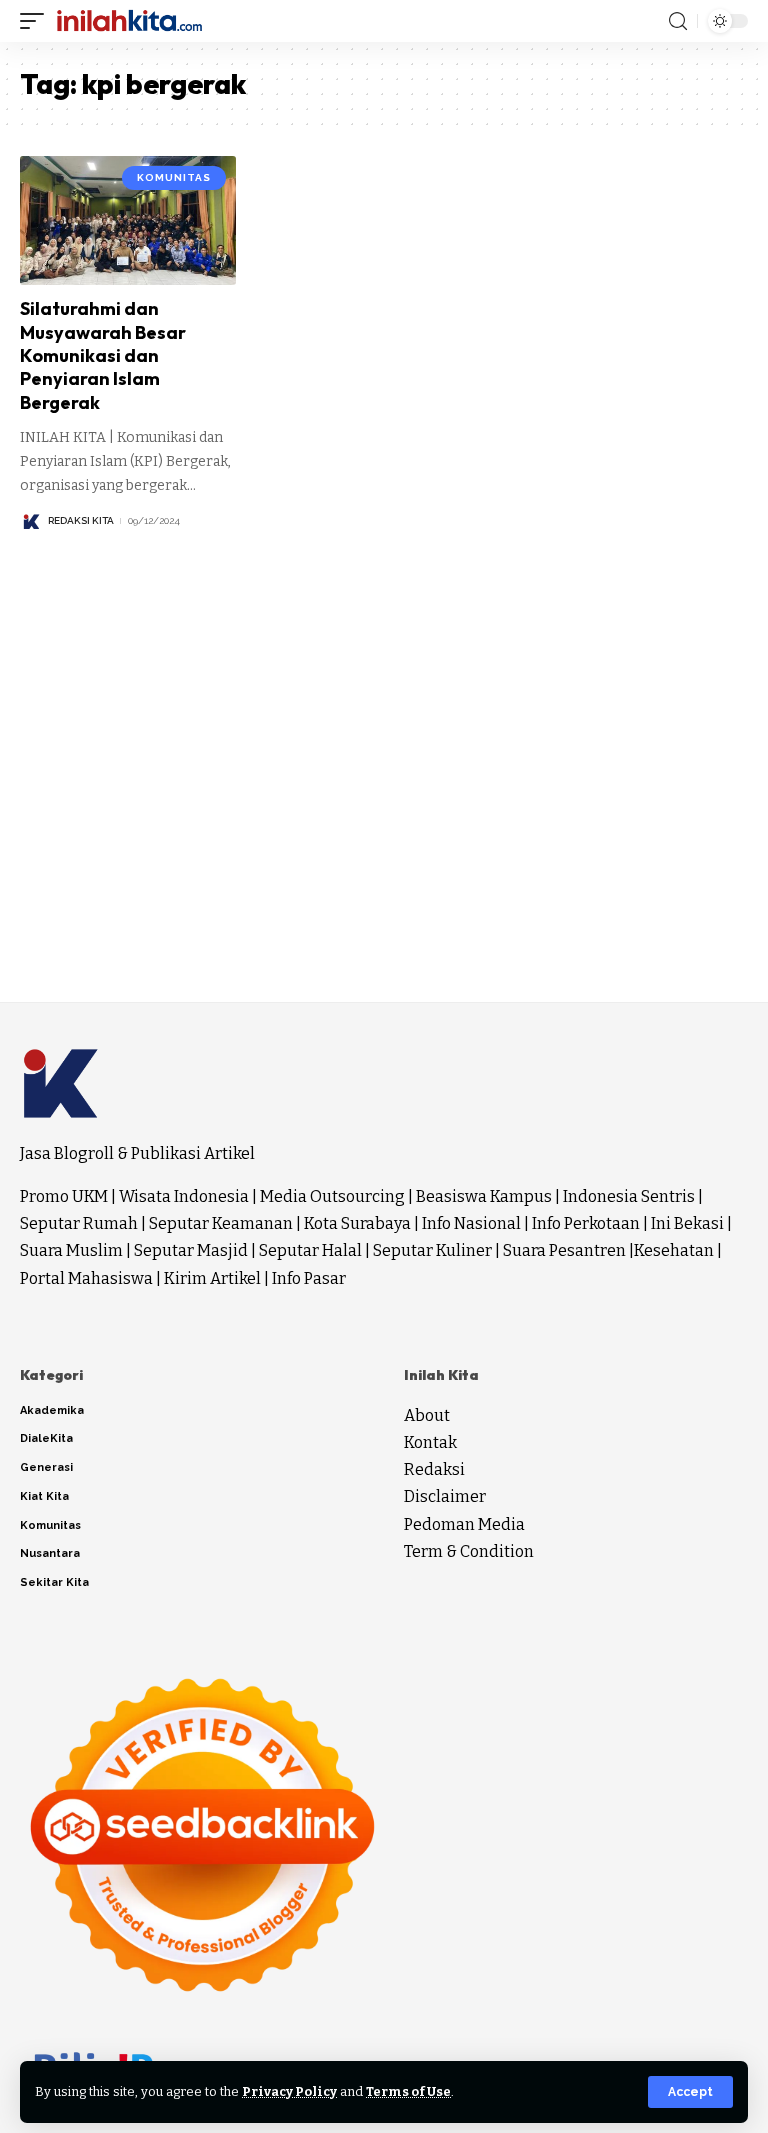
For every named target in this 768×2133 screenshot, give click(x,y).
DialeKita (46, 1438)
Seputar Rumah (79, 1223)
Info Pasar (309, 1278)
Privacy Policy (289, 2091)
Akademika (52, 1410)
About (427, 1415)
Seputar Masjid (191, 1250)
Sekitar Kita (54, 1582)
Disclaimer (445, 1496)
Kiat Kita (44, 1496)
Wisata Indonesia (184, 1196)
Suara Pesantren (564, 1250)
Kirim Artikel (212, 1278)
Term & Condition (469, 1551)
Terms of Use (408, 2091)
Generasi (46, 1467)
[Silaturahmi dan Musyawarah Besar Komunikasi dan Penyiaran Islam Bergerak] (128, 221)
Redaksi (434, 1469)
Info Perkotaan (586, 1223)
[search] (678, 21)
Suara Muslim (71, 1250)
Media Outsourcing (332, 1196)
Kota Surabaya (357, 1223)
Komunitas (174, 177)
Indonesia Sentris (629, 1196)
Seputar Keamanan (221, 1223)
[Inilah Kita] (129, 21)
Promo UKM (64, 1196)
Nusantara (50, 1553)
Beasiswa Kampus (484, 1196)
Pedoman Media (464, 1524)
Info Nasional (471, 1223)
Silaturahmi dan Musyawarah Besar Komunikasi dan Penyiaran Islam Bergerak (103, 355)
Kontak (430, 1442)
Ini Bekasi (687, 1223)
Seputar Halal (310, 1250)
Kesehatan (674, 1250)
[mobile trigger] (37, 21)
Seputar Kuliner (432, 1250)
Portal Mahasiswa (86, 1278)
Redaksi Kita (81, 520)
